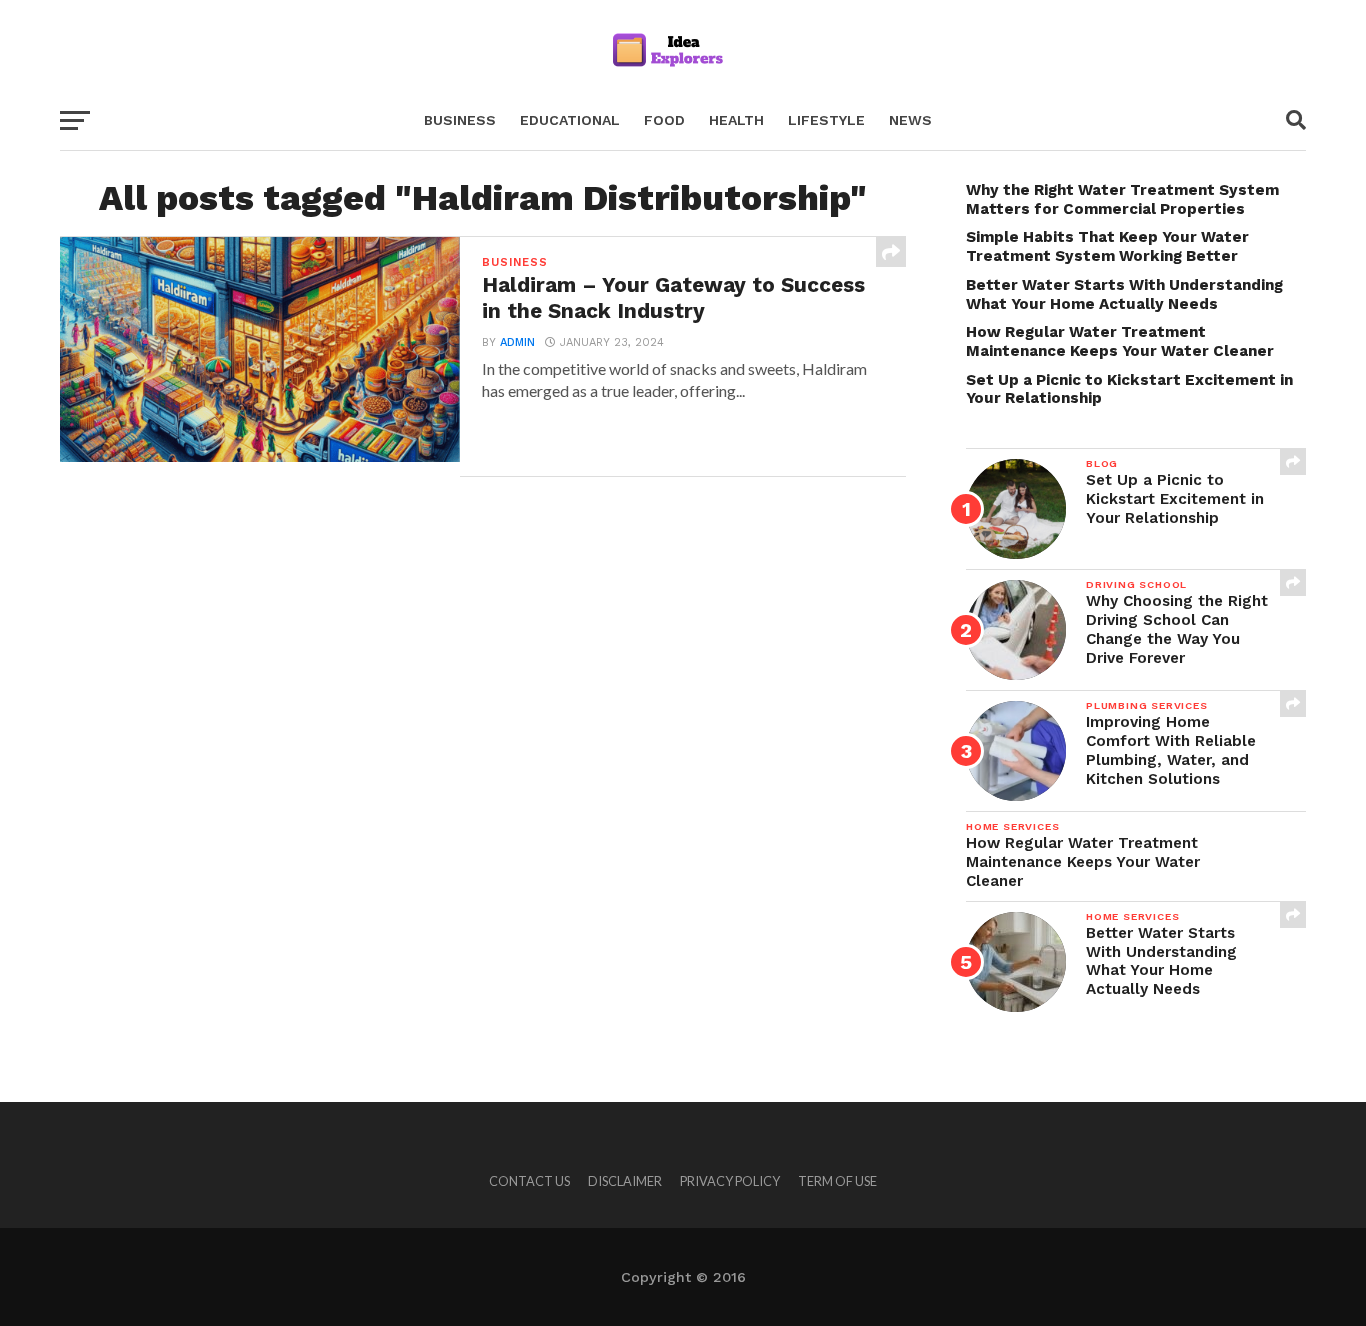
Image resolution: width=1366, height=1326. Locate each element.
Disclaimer (625, 1181)
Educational (570, 120)
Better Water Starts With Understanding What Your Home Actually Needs (1124, 294)
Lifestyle (826, 120)
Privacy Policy (730, 1181)
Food (664, 120)
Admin (517, 342)
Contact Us (529, 1181)
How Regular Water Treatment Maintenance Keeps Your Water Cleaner (1120, 341)
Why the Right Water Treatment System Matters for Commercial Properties (1122, 199)
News (910, 120)
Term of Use (837, 1181)
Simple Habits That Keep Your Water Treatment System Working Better (1107, 246)
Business (460, 120)
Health (736, 120)
